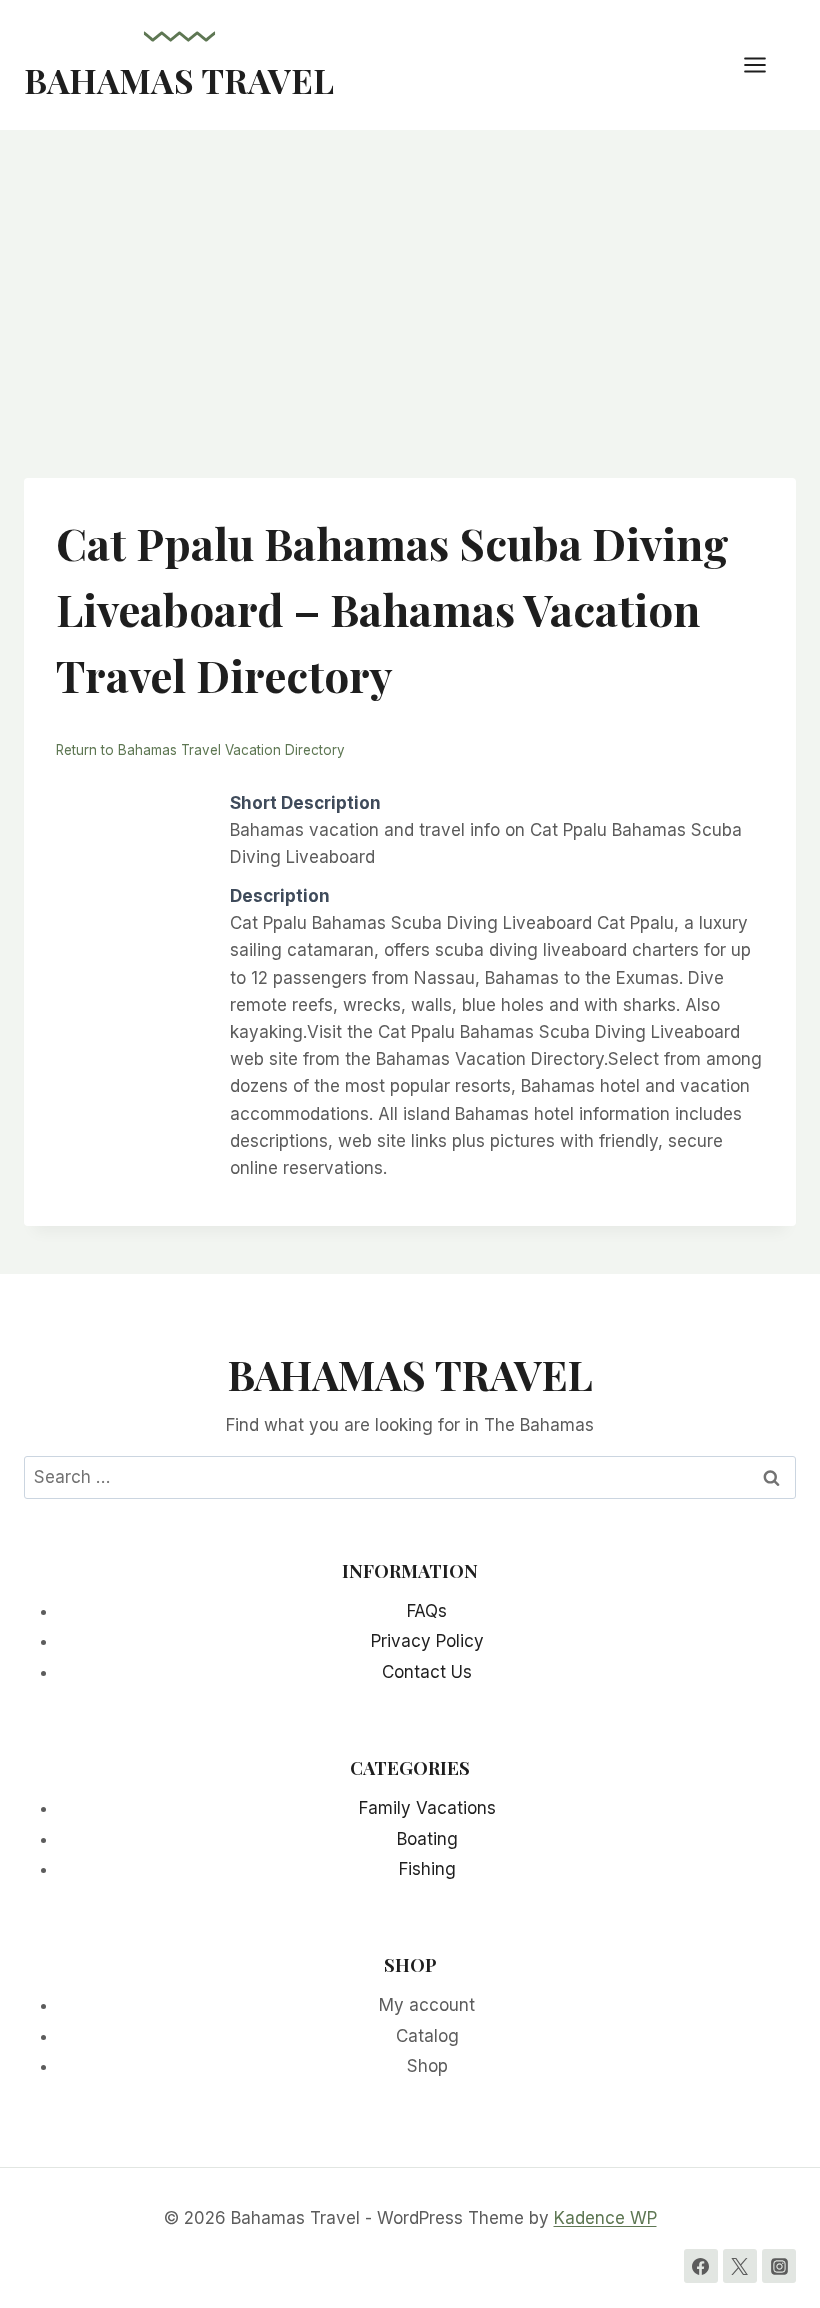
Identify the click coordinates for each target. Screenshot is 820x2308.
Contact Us (427, 1672)
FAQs (427, 1611)
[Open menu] (765, 64)
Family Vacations (427, 1808)
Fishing (427, 1869)
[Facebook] (701, 2266)
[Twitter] (740, 2266)
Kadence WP (605, 2218)
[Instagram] (779, 2266)
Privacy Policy (427, 1641)
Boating (427, 1839)
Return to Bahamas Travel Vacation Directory (200, 750)
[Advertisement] (410, 280)
